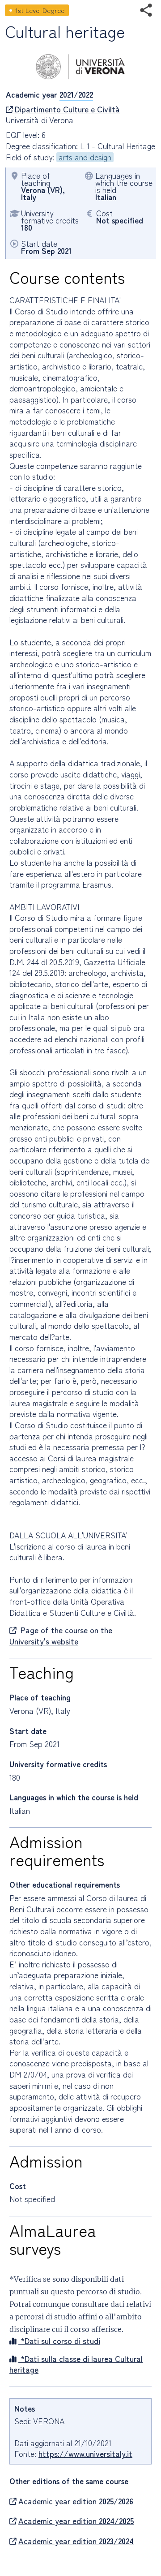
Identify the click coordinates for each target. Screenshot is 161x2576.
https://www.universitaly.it (85, 2454)
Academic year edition (76, 2501)
